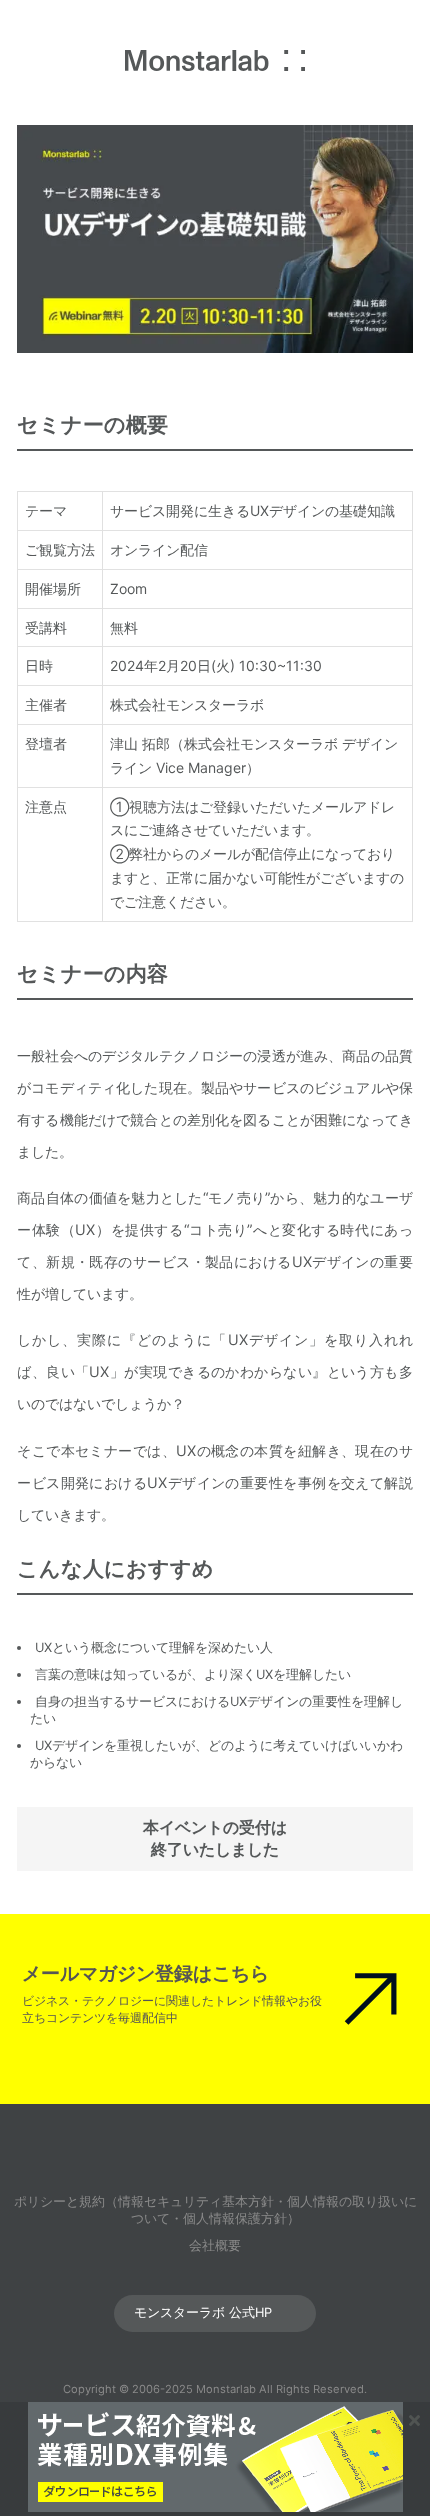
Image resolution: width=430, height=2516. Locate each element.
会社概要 (215, 2245)
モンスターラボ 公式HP (203, 2312)
